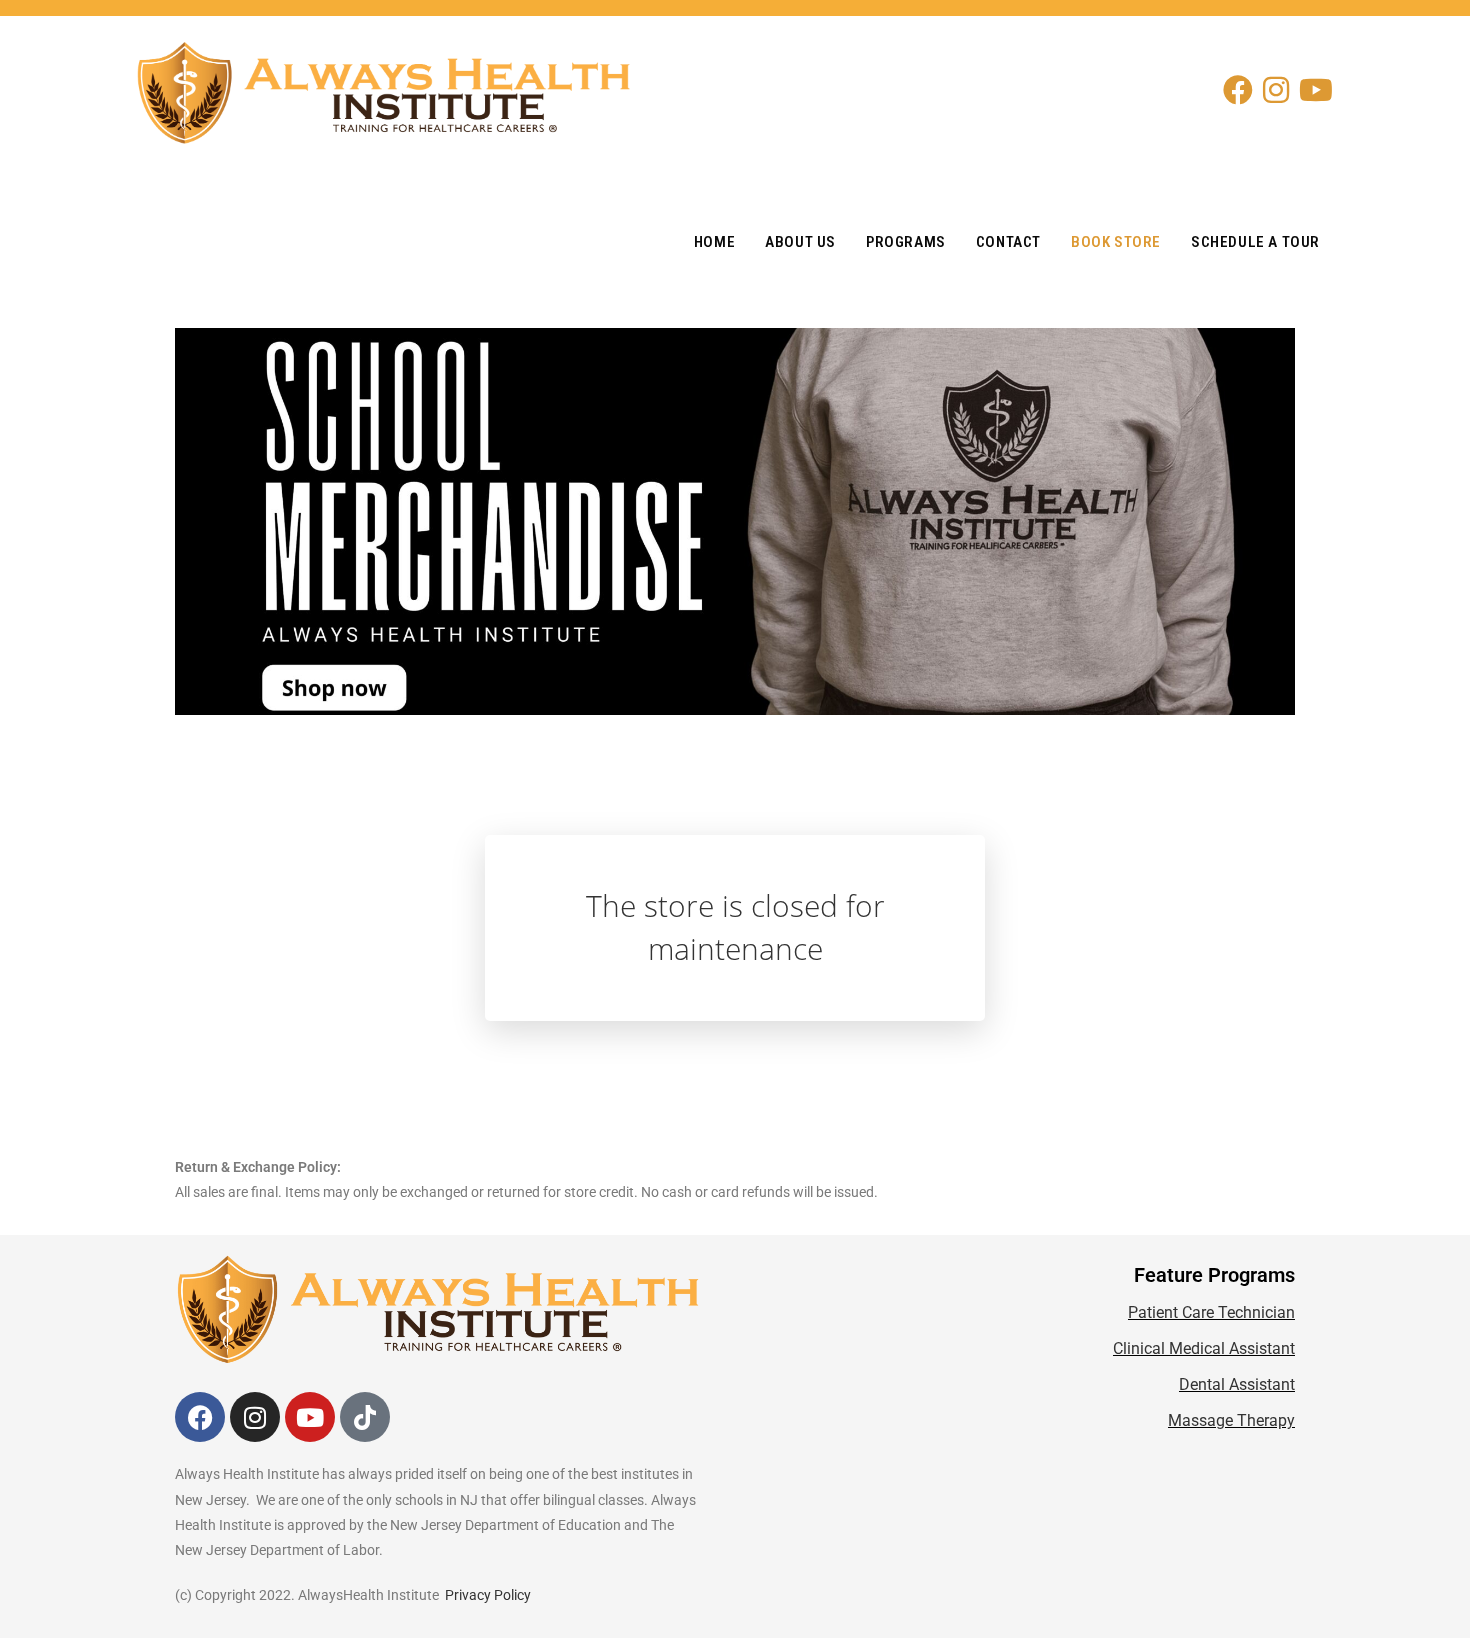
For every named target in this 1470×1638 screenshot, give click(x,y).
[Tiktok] (365, 1417)
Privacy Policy (488, 1595)
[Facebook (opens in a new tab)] (1243, 90)
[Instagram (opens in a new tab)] (1281, 90)
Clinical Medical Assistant (1204, 1348)
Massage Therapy (1231, 1420)
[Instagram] (255, 1417)
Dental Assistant (1237, 1384)
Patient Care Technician (1211, 1312)
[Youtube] (310, 1417)
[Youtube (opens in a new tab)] (1321, 90)
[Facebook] (200, 1417)
